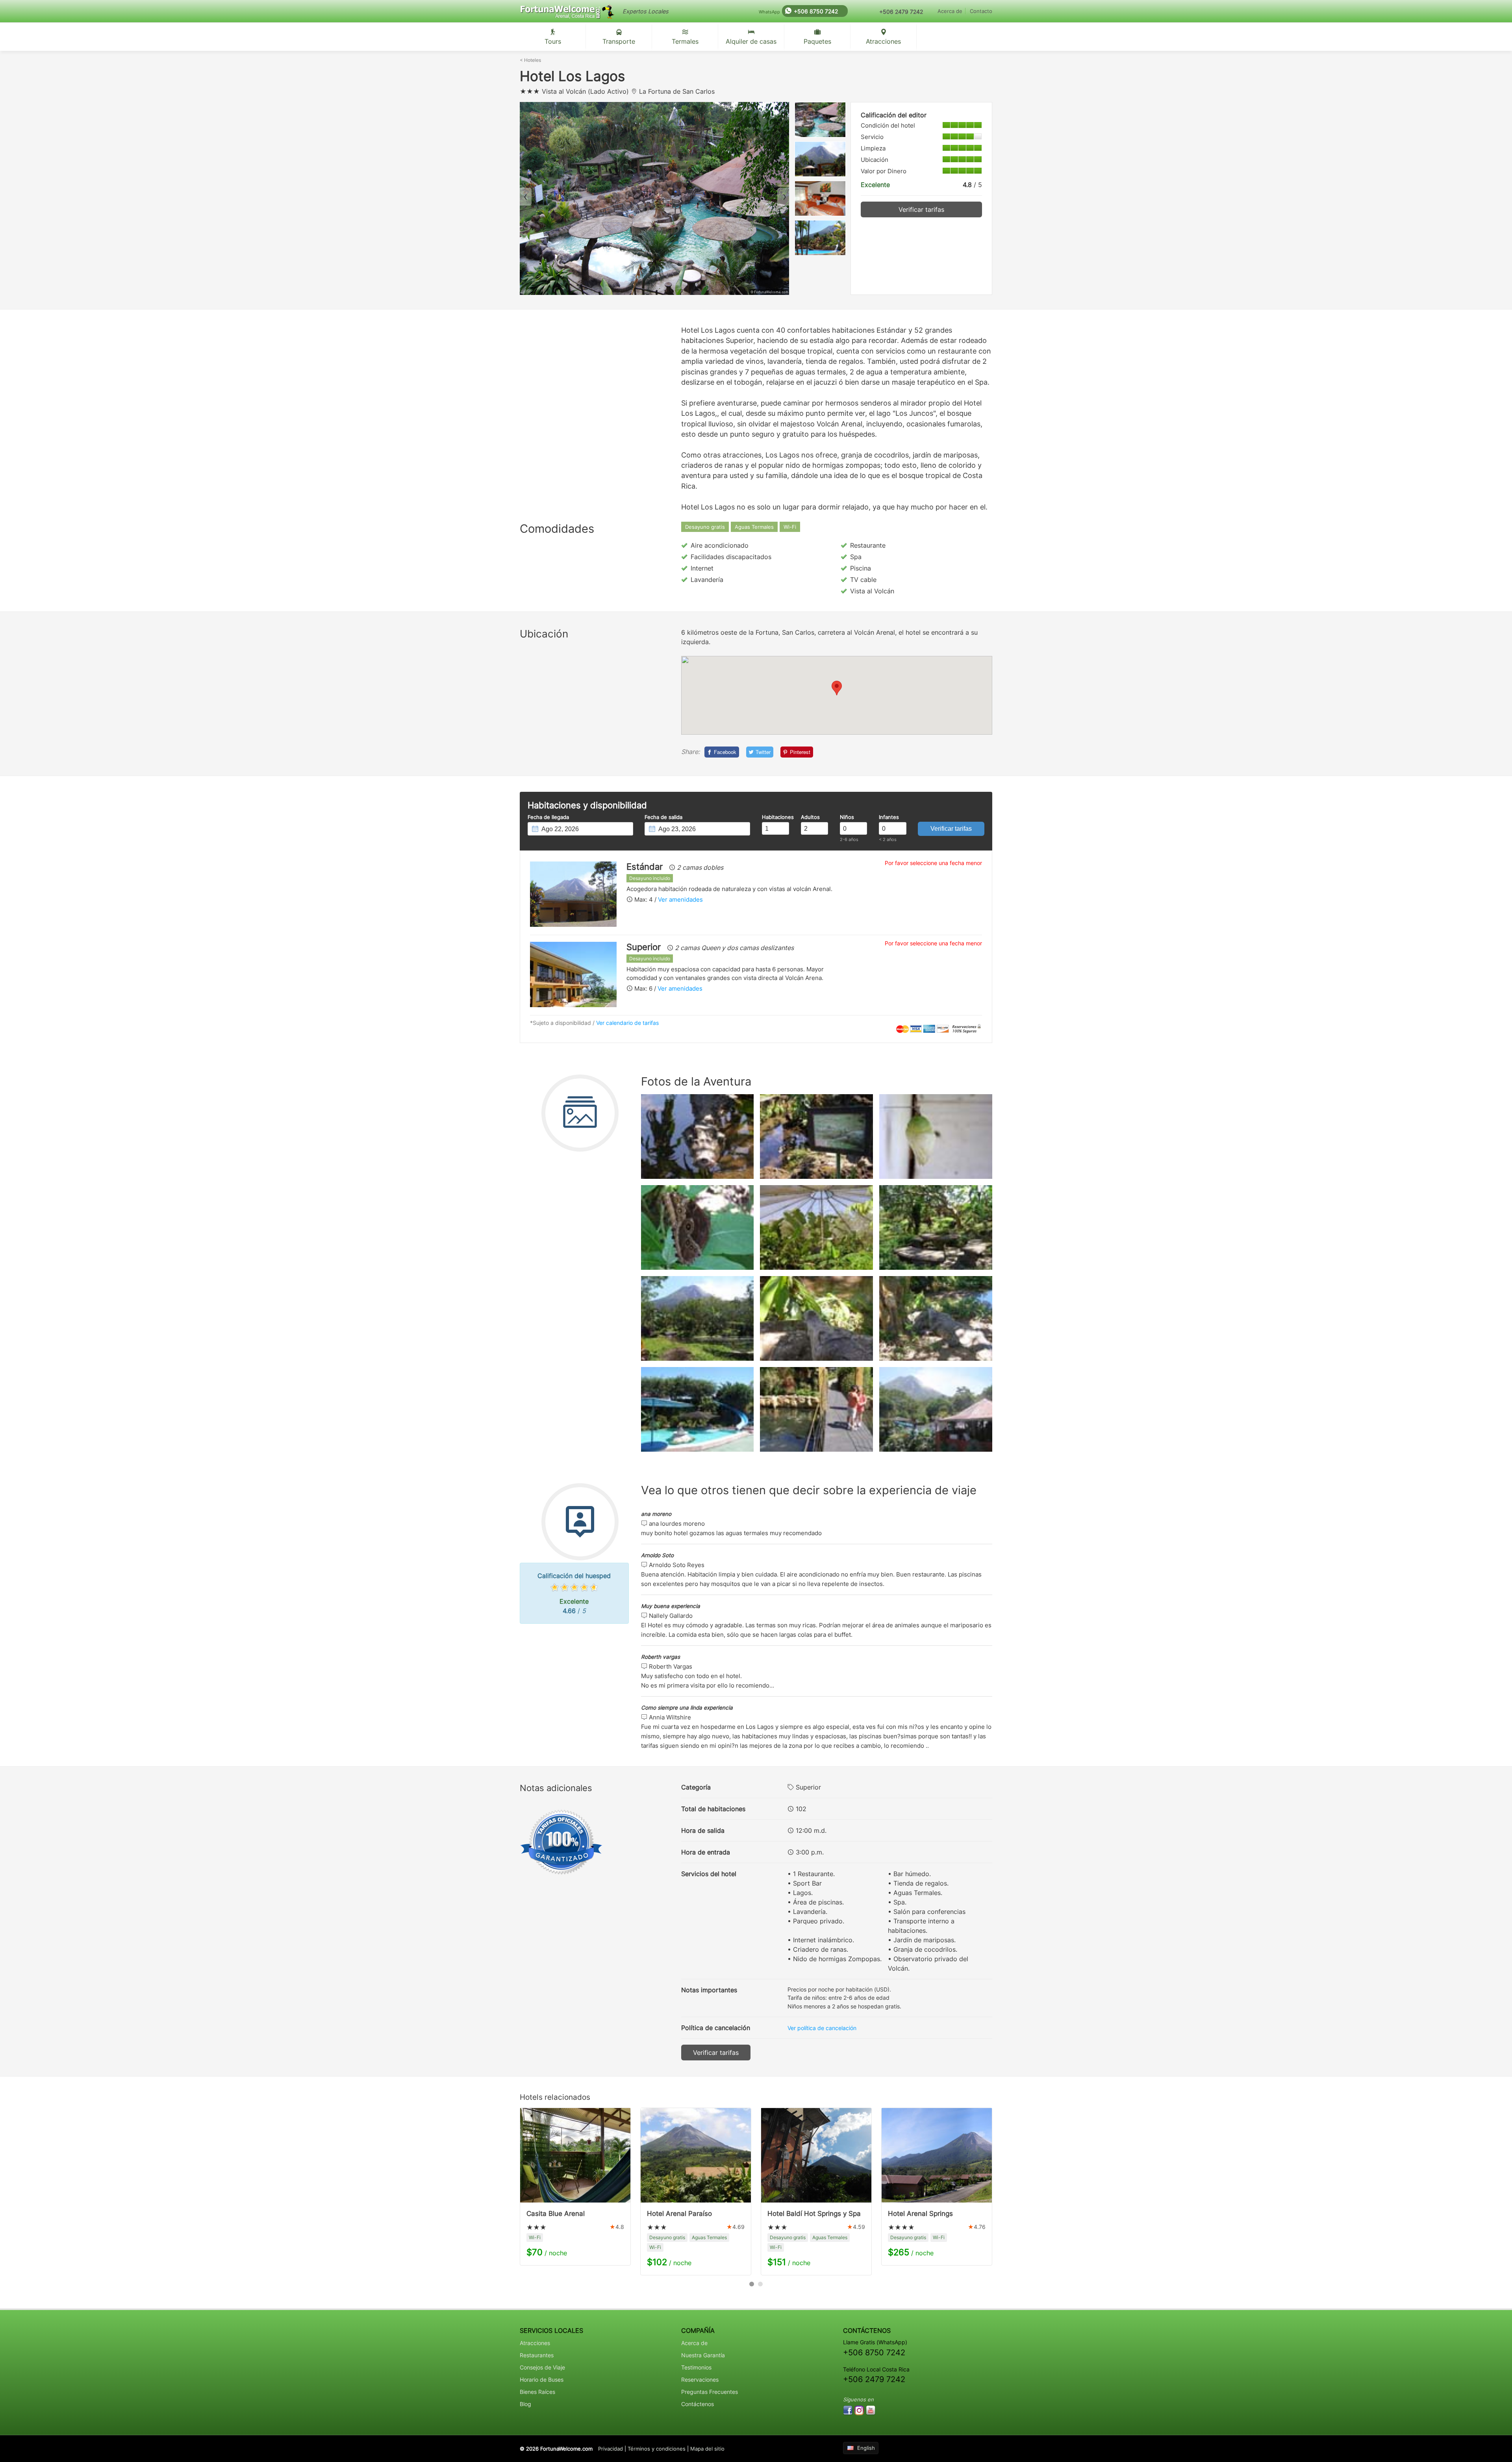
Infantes (889, 817)
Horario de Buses (542, 2380)
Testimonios (696, 2367)
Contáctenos (698, 2404)
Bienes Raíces (537, 2392)
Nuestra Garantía (703, 2355)
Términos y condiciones (657, 2449)
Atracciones (883, 41)
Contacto (981, 11)
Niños (847, 817)
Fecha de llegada (548, 817)
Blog (525, 2404)
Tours (553, 41)
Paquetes (817, 41)
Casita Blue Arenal (556, 2214)
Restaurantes (537, 2355)
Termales (685, 41)
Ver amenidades (680, 899)
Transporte (619, 41)
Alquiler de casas (751, 41)
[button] (837, 688)
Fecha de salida (663, 817)
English (866, 2448)
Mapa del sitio (707, 2449)
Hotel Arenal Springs (920, 2214)
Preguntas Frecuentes (710, 2392)
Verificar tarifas (921, 209)
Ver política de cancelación (822, 2028)
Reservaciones (700, 2380)
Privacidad (611, 2449)
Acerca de (950, 11)
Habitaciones (775, 817)
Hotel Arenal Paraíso (679, 2214)
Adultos (810, 817)
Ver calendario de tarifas (627, 1023)
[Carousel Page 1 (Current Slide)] (752, 2284)
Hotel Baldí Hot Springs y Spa (814, 2214)
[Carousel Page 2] (760, 2284)
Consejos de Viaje (542, 2367)
